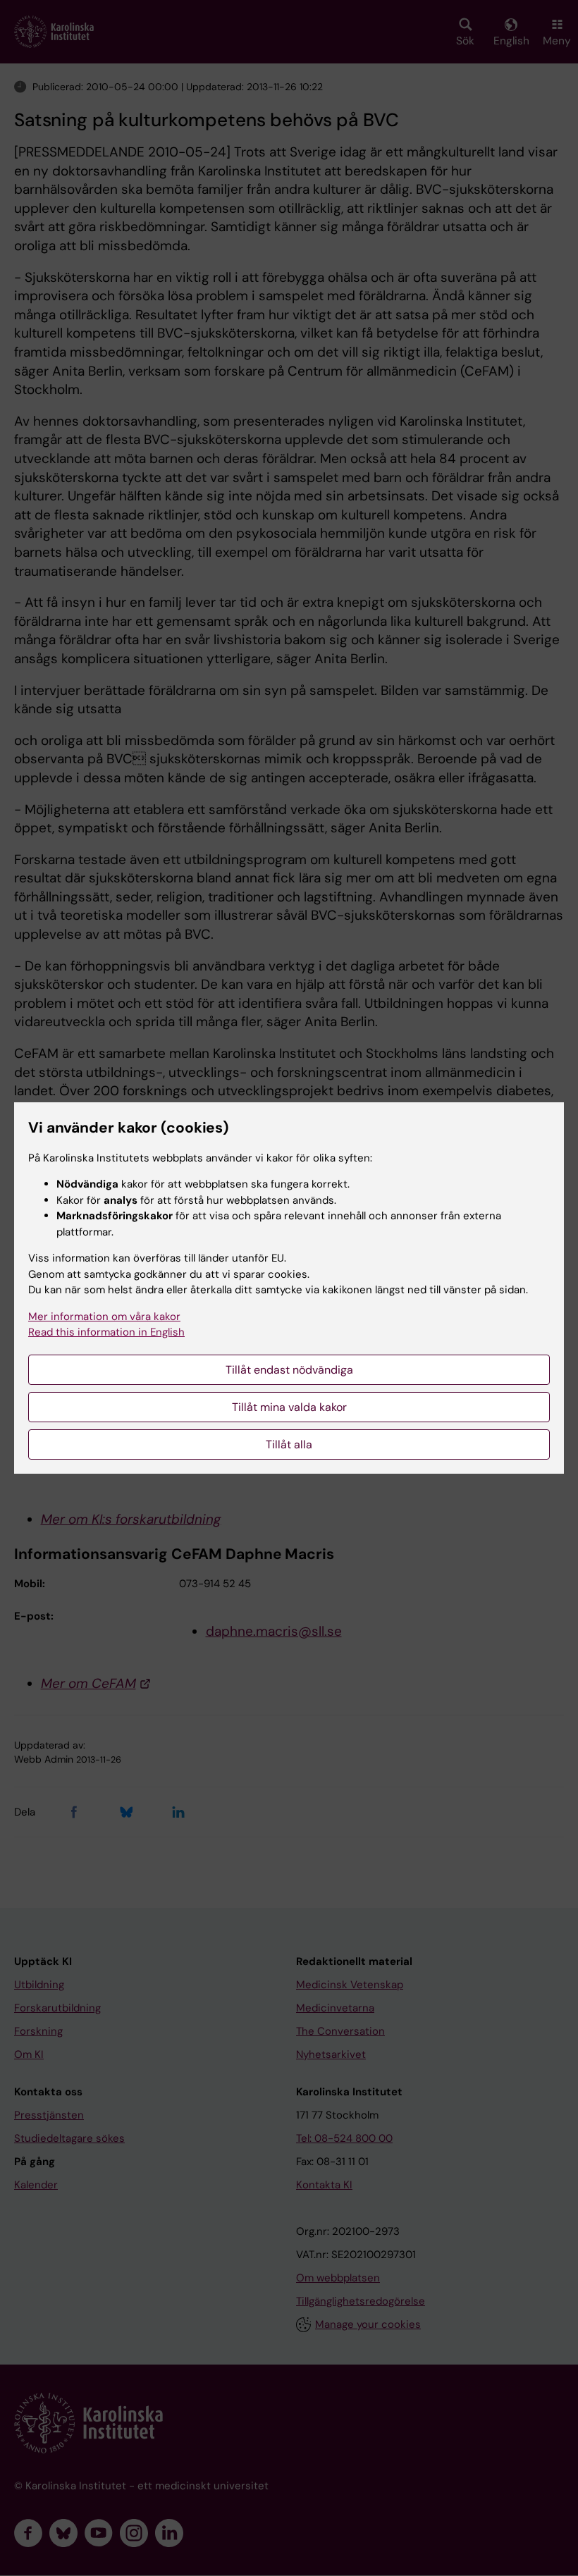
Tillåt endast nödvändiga (289, 1370)
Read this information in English (106, 1332)
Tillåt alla (289, 1444)
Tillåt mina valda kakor (289, 1407)
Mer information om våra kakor (104, 1317)
